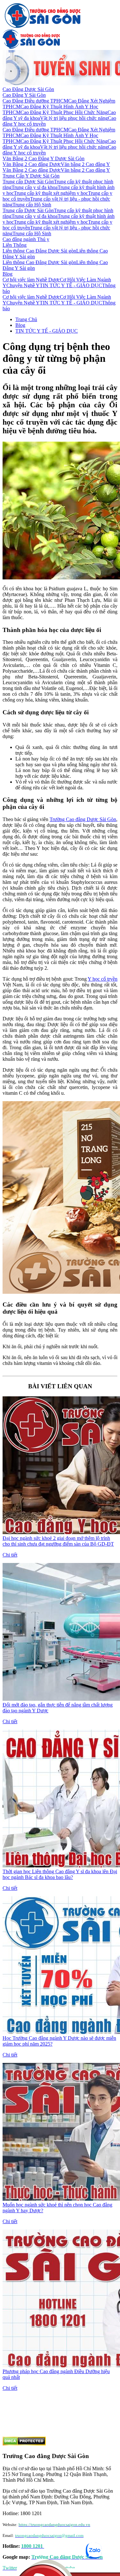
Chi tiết (10, 1555)
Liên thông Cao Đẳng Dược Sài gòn (39, 251)
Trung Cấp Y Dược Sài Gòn (31, 176)
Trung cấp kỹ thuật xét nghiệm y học (51, 193)
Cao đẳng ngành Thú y (26, 239)
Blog (8, 274)
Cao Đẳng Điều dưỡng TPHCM (35, 101)
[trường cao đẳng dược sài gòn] (43, 26)
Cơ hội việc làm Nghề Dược (31, 280)
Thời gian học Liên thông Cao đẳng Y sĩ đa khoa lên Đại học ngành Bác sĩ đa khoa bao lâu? (60, 1874)
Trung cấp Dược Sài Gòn (28, 182)
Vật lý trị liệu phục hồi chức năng (74, 118)
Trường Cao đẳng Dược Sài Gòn (83, 819)
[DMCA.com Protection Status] (24, 2444)
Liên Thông (15, 245)
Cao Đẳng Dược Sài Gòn (28, 89)
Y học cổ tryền (103, 979)
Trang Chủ (26, 319)
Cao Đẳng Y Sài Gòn (24, 95)
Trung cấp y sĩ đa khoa (35, 187)
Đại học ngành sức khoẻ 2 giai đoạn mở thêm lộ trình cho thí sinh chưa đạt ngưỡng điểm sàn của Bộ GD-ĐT (58, 1541)
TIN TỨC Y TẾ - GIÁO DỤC (71, 285)
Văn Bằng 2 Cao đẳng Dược (32, 164)
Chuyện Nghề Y (23, 285)
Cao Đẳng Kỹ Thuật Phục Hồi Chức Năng (64, 112)
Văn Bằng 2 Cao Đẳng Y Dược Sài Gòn (44, 158)
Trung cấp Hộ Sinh (32, 205)
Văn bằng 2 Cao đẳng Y (85, 164)
